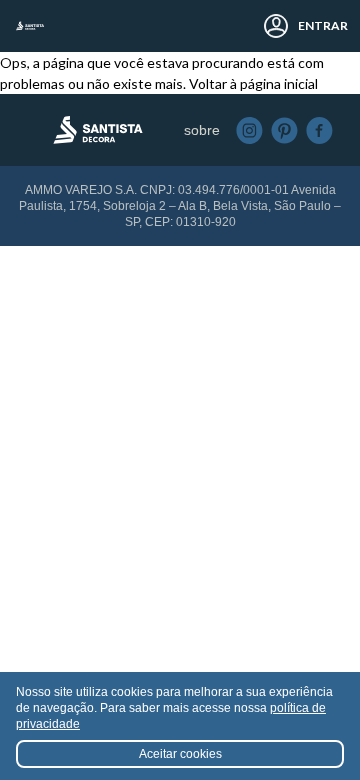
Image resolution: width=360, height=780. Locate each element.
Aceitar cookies (180, 754)
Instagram (249, 130)
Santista (30, 26)
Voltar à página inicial (253, 83)
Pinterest (284, 130)
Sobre (202, 130)
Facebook (319, 130)
